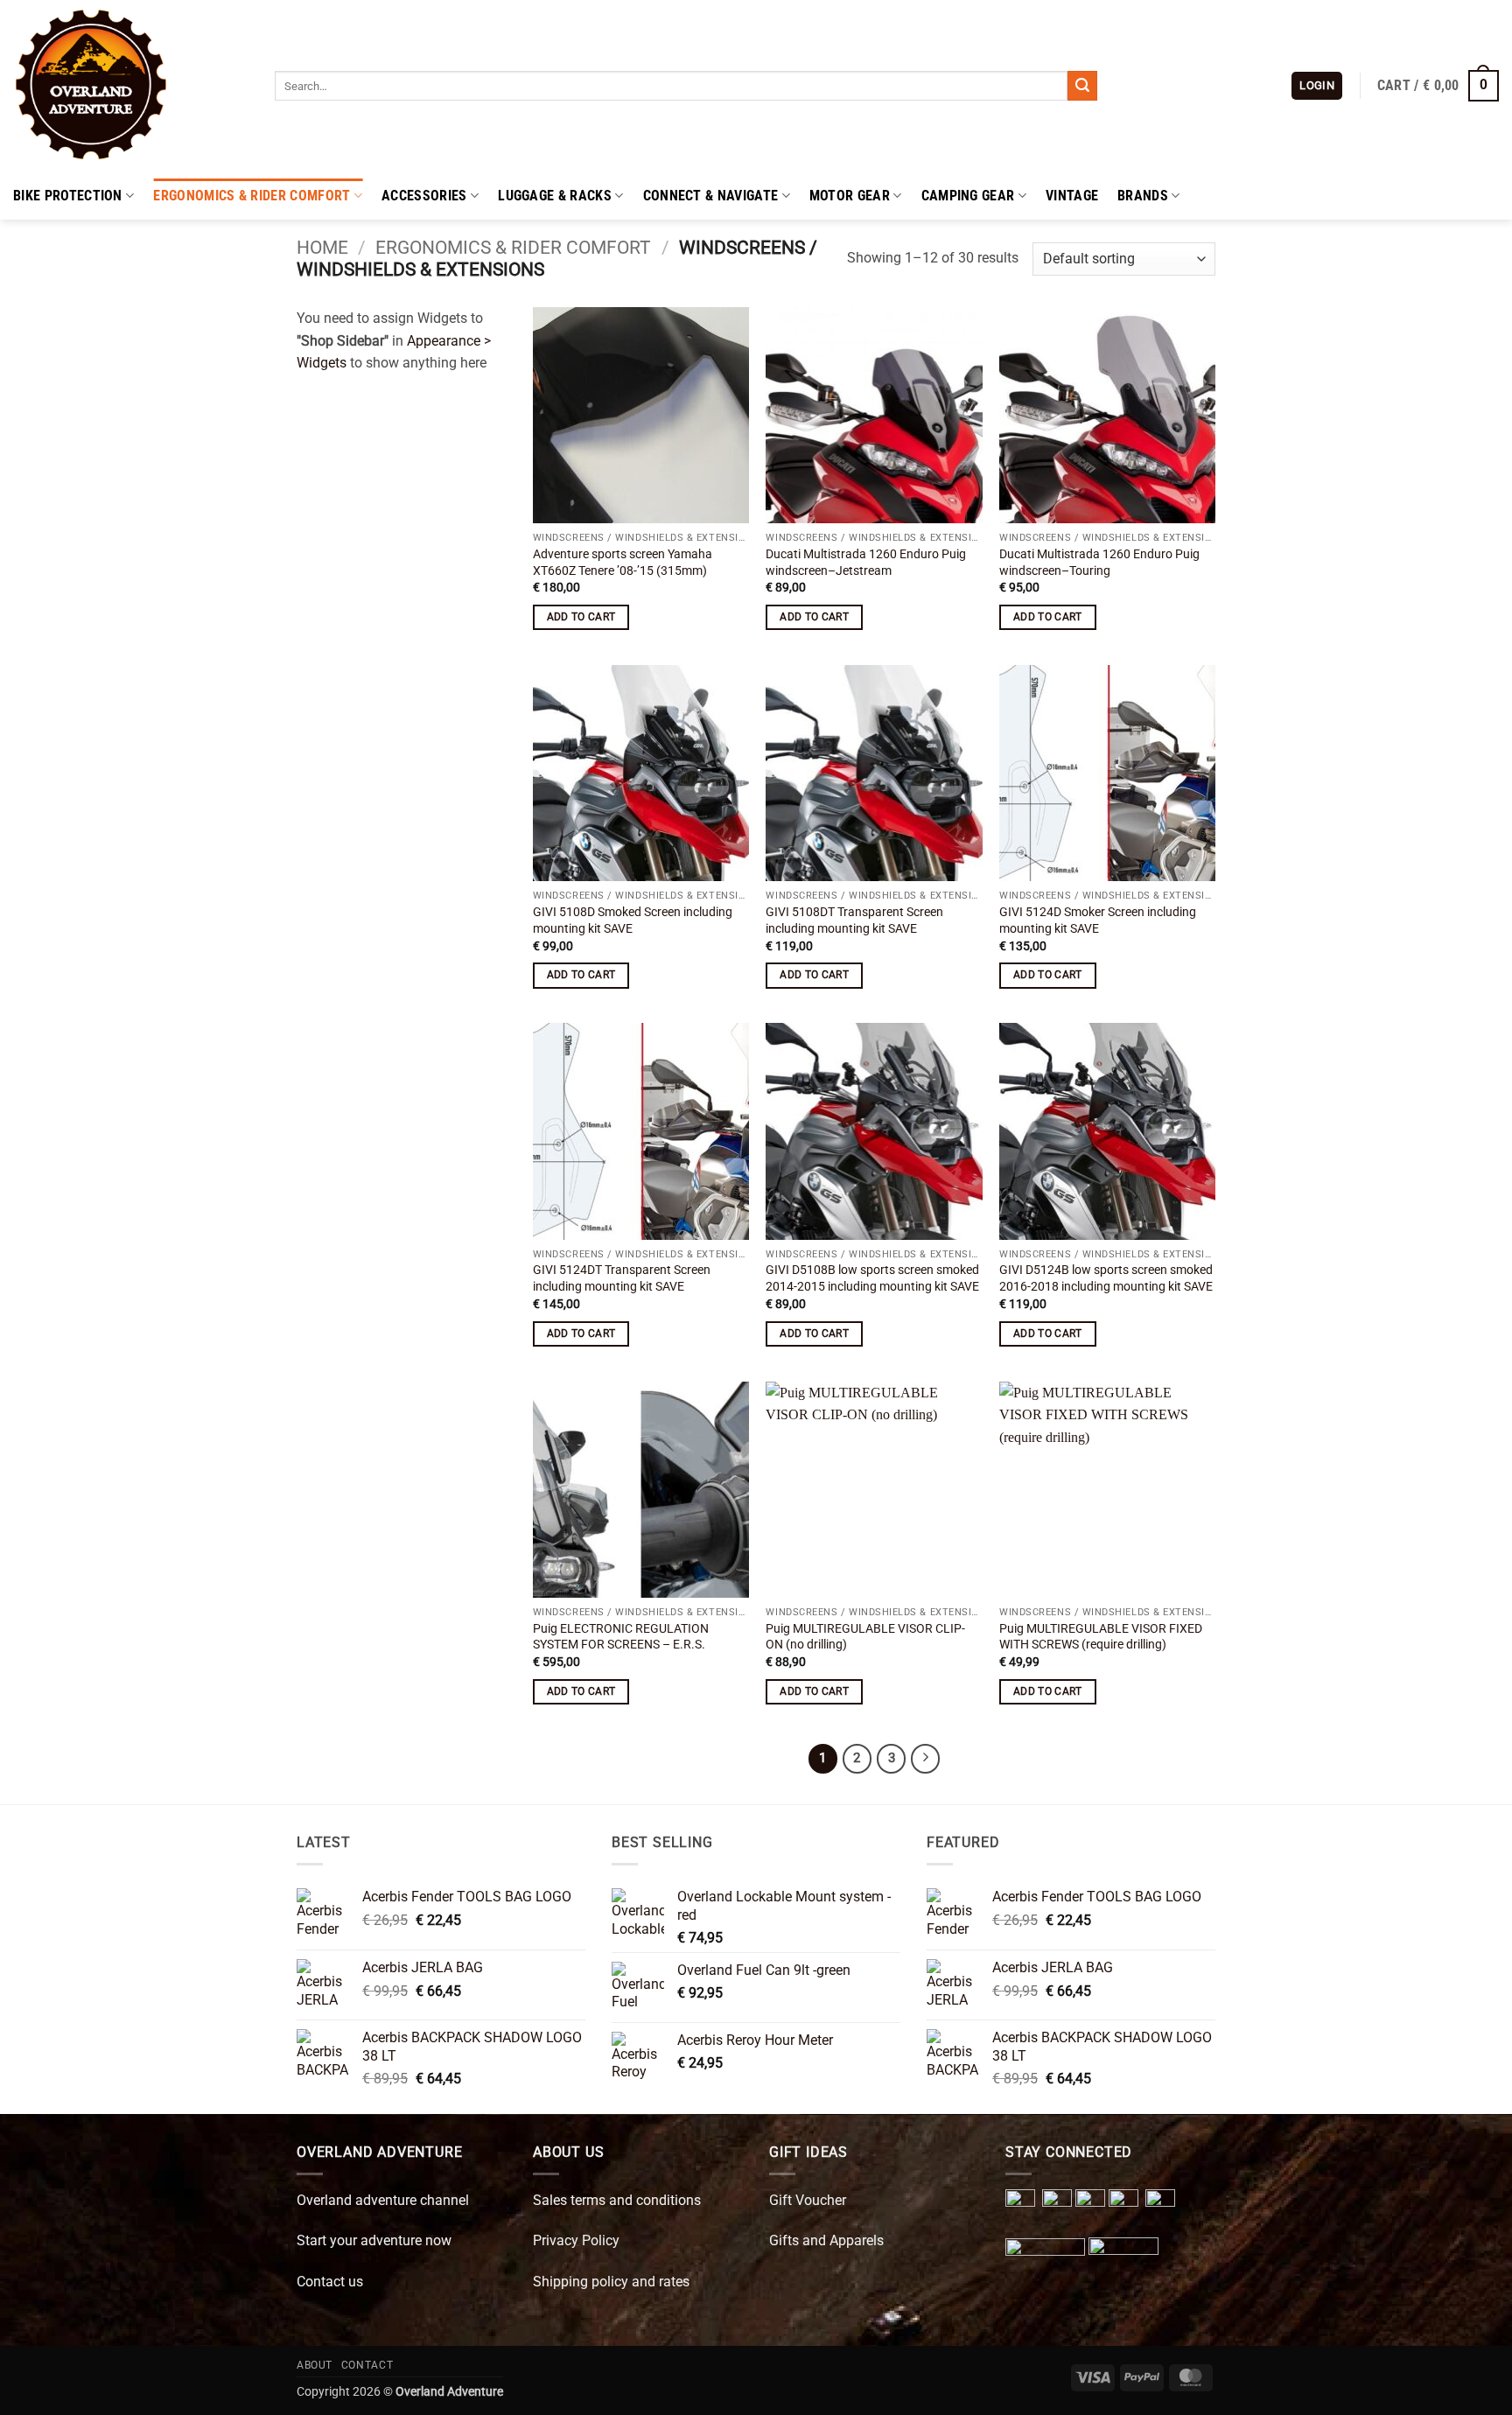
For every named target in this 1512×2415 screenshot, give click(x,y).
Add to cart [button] (581, 617)
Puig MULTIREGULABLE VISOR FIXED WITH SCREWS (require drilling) (1101, 1637)
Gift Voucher (808, 2200)
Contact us (330, 2282)
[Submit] (1082, 86)
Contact (367, 2365)
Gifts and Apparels (826, 2240)
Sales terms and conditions (617, 2200)
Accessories (424, 196)
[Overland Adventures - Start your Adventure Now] (131, 86)
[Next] (926, 1759)
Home (322, 248)
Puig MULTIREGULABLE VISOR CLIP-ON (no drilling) (865, 1637)
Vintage (1072, 196)
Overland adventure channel (383, 2200)
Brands (1143, 196)
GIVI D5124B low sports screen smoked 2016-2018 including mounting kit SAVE (1106, 1278)
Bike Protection (68, 196)
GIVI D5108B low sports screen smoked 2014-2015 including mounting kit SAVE (872, 1278)
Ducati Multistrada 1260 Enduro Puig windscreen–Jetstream (866, 563)
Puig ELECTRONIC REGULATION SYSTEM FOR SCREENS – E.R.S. (621, 1637)
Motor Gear (850, 196)
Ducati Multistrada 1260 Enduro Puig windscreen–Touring (1099, 563)
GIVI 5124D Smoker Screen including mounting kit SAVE (1098, 920)
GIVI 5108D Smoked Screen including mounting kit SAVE (633, 920)
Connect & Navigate (711, 196)
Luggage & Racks (555, 196)
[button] (1317, 86)
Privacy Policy (576, 2240)
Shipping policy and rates (611, 2282)
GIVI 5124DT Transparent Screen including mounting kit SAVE (622, 1278)
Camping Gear (968, 196)
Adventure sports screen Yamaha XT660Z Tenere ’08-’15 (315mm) (623, 563)
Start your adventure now (374, 2240)
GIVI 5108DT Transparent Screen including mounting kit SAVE (854, 920)
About (315, 2365)
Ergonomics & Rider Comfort (252, 196)
